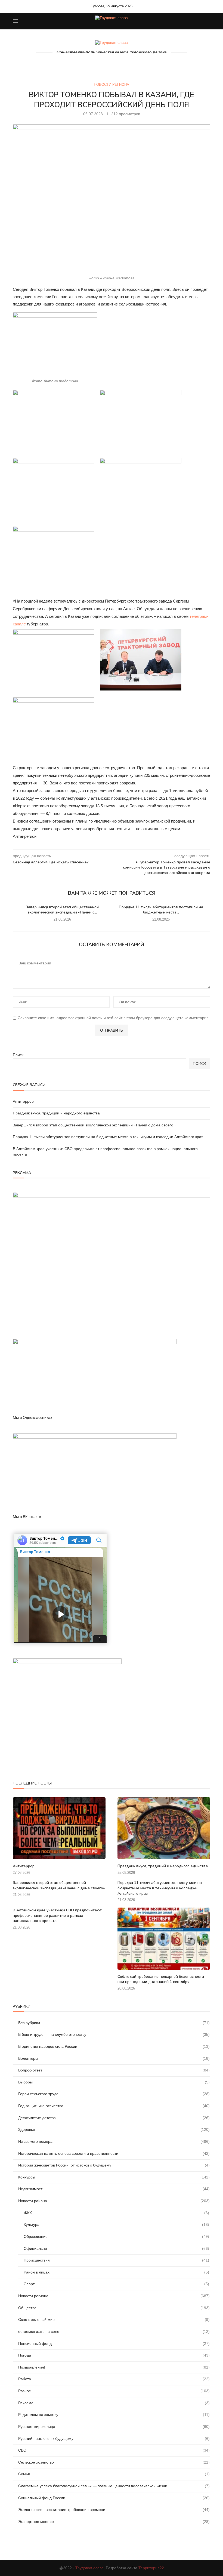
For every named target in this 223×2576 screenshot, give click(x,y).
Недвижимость (114, 2189)
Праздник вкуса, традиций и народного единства (56, 1113)
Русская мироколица (114, 2427)
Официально (116, 2248)
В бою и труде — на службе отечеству (114, 2034)
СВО (114, 2450)
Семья (114, 2474)
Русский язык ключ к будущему (114, 2439)
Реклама (114, 2403)
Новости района (114, 2201)
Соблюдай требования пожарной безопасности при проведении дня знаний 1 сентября (161, 1979)
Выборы (114, 2082)
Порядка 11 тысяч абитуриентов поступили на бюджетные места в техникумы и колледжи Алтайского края (108, 1137)
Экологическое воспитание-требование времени (114, 2510)
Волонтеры (114, 2058)
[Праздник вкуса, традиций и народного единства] (164, 1828)
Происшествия (116, 2260)
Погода (114, 2355)
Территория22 (151, 2568)
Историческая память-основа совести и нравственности (114, 2153)
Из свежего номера (114, 2141)
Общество (114, 2308)
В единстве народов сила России (114, 2046)
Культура (116, 2224)
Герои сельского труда (114, 2094)
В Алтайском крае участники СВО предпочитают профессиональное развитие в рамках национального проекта (57, 1915)
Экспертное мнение (114, 2522)
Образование (116, 2236)
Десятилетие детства (114, 2118)
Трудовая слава (89, 2568)
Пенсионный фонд (114, 2343)
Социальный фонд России (114, 2498)
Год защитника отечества (114, 2106)
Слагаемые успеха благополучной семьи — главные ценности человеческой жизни (114, 2486)
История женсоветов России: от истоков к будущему (114, 2165)
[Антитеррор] (59, 1828)
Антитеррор (23, 1101)
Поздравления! (114, 2367)
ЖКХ (116, 2213)
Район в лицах (116, 2272)
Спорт (116, 2284)
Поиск (18, 1055)
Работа (114, 2379)
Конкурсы (114, 2177)
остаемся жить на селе (114, 2331)
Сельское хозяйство (114, 2462)
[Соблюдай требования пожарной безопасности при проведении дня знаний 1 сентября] (164, 1938)
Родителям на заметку (114, 2415)
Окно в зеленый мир (114, 2320)
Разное (114, 2391)
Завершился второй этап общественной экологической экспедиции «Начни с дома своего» (94, 1125)
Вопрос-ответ (114, 2070)
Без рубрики (114, 2023)
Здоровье (114, 2129)
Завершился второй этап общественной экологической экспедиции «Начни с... (62, 910)
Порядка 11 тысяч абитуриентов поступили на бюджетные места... (161, 910)
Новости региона (112, 85)
